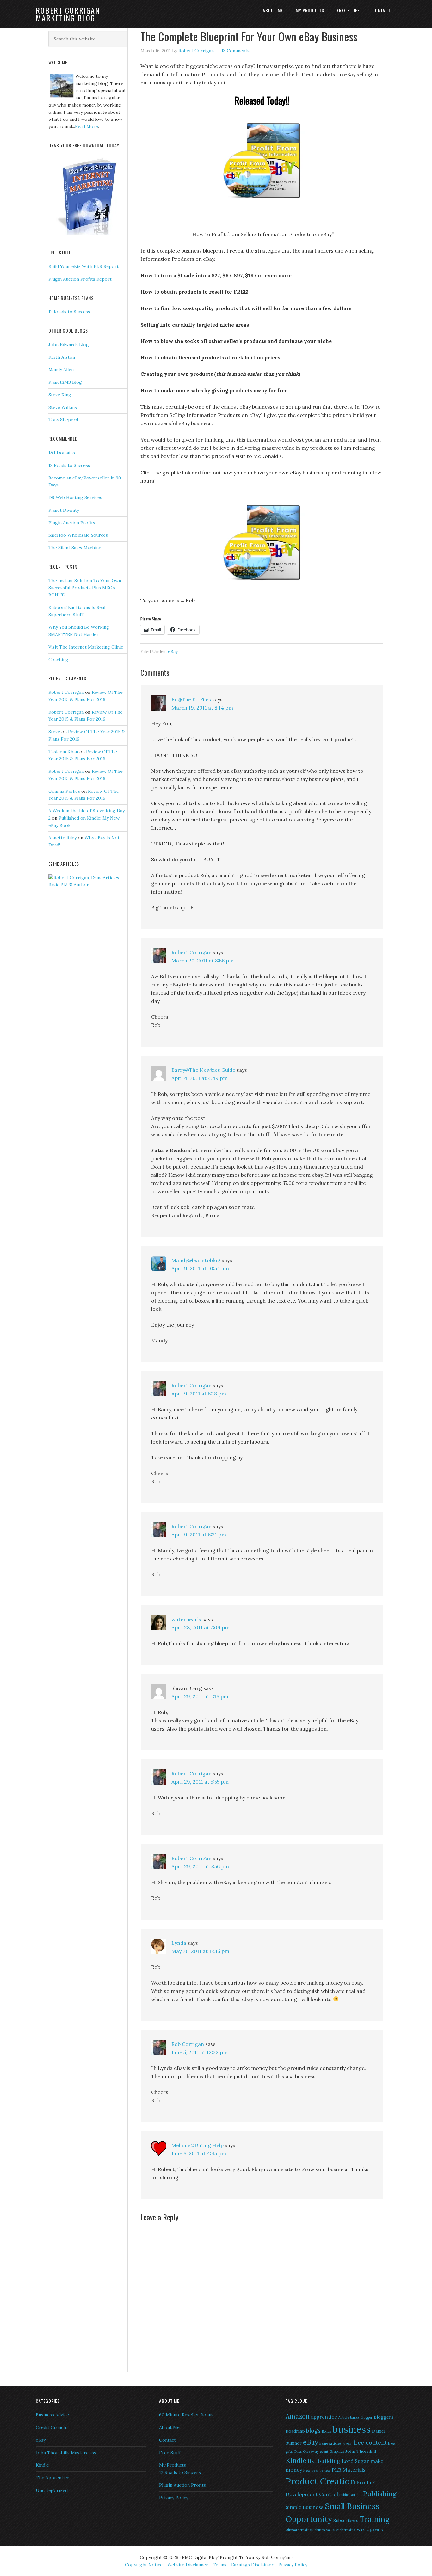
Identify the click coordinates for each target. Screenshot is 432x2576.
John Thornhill (361, 2451)
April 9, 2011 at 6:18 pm (199, 1394)
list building (324, 2461)
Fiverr (347, 2443)
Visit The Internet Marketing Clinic (86, 647)
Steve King (60, 395)
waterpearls (186, 1619)
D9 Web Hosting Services (75, 497)
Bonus (327, 2431)
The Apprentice (52, 2478)
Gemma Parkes (64, 791)
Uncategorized (52, 2490)
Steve (54, 732)
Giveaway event (316, 2451)
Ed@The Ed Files (191, 699)
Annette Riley (62, 838)
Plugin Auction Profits (72, 523)
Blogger (367, 2417)
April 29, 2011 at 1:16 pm (200, 1696)
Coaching (58, 660)
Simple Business (305, 2507)
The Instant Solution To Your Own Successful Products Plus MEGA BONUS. (85, 588)
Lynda (179, 1943)
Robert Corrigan (191, 952)
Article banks (349, 2417)
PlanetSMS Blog (65, 382)
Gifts (298, 2451)
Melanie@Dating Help (197, 2145)
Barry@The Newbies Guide (203, 1070)
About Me (169, 2427)
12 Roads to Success (69, 312)
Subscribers (346, 2520)
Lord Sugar (355, 2461)
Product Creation (320, 2481)
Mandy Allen (61, 369)
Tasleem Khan (63, 752)
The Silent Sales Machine (75, 548)
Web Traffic (346, 2530)
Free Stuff (170, 2453)
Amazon (298, 2416)
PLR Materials (349, 2470)
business (352, 2429)
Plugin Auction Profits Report (80, 279)
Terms (220, 2565)
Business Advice (52, 2415)
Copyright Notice (144, 2565)
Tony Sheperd (63, 420)
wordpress (370, 2529)
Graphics (337, 2451)
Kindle (42, 2465)
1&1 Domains (62, 453)
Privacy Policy (174, 2498)
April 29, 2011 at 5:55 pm (200, 1782)
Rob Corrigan (188, 2044)
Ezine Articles (330, 2443)
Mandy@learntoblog (196, 1260)
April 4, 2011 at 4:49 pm (200, 1078)
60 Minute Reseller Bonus (186, 2415)
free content (370, 2442)
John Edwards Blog (69, 345)
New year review (317, 2470)
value (330, 2530)
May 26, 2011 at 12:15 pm (200, 1951)
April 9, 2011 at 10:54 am (200, 1268)
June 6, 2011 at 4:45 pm (199, 2153)
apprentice (324, 2417)
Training (375, 2519)
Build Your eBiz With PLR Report (83, 266)
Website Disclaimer (188, 2565)
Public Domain (350, 2495)
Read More (86, 126)
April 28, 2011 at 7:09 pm (201, 1627)
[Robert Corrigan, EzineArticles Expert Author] (88, 885)
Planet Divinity (64, 510)
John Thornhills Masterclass (66, 2453)
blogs (313, 2430)
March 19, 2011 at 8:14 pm (202, 708)
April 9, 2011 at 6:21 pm (199, 1535)
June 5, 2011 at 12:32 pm (200, 2052)
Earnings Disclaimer (252, 2565)
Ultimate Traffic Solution (305, 2530)
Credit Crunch (51, 2427)
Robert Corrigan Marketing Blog (68, 14)
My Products (173, 2465)
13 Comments (235, 51)
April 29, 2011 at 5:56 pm (200, 1866)
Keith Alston (62, 357)
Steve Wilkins (63, 407)
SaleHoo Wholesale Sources (78, 535)
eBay (173, 651)
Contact (167, 2440)
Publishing (380, 2494)
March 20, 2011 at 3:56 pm (203, 961)
